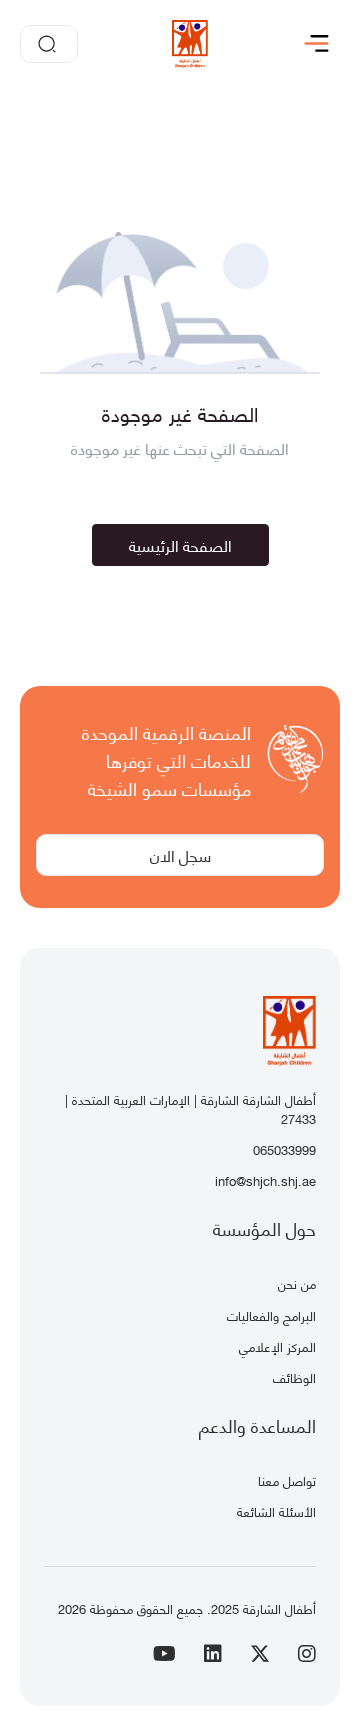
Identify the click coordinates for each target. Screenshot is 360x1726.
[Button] (321, 44)
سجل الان (180, 854)
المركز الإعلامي (277, 1346)
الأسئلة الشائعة (276, 1511)
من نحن (297, 1283)
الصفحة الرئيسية (180, 544)
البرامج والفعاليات (271, 1315)
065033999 (284, 1149)
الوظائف (294, 1377)
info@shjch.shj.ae (265, 1180)
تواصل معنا (287, 1480)
